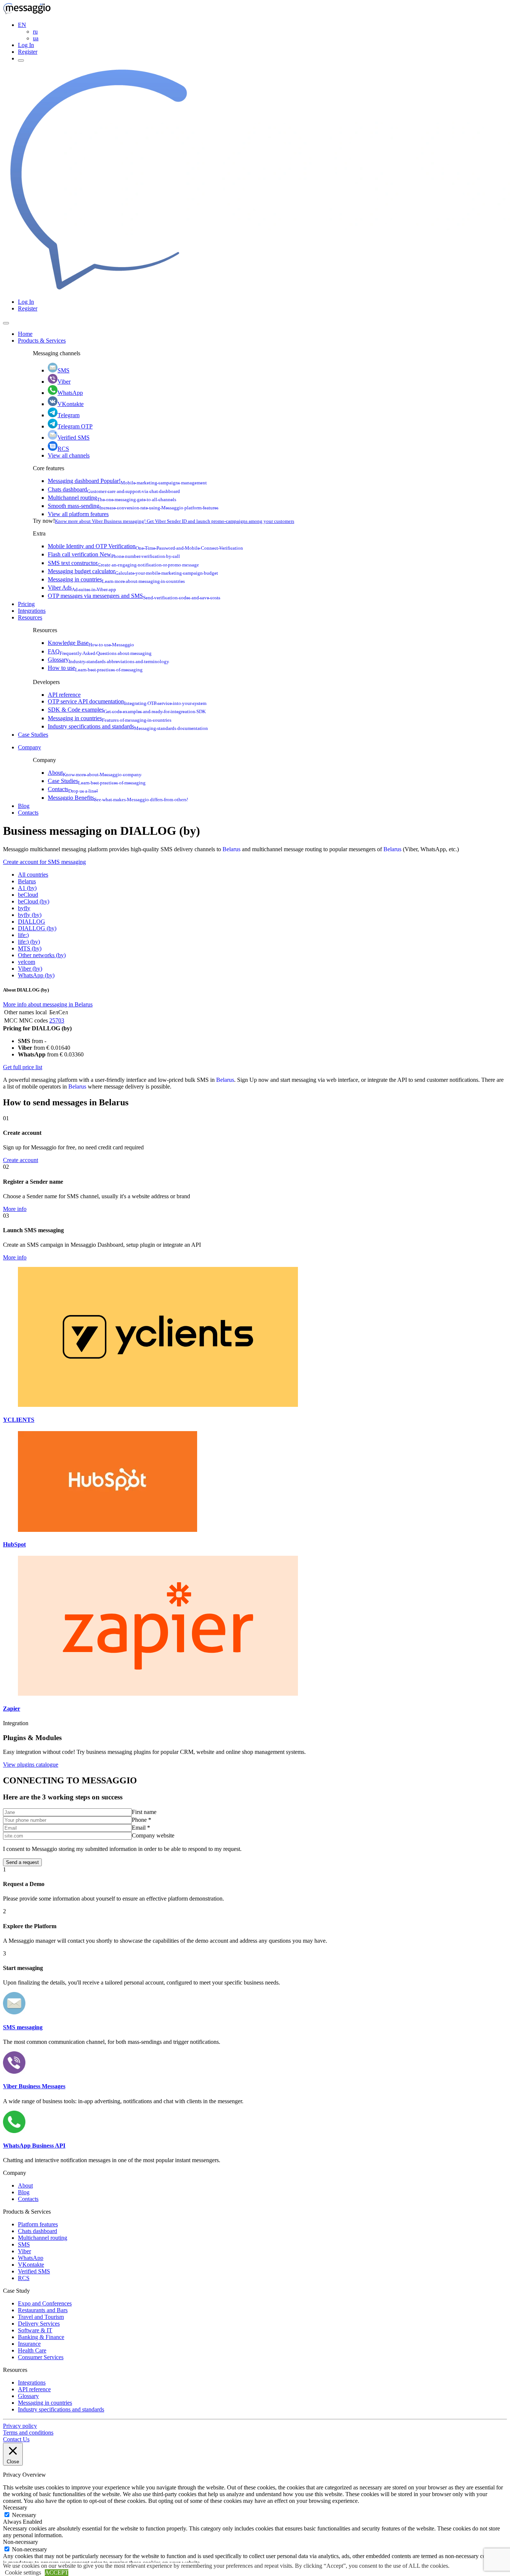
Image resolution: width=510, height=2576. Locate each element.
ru (35, 32)
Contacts (73, 789)
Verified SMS (74, 438)
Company (29, 747)
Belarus (231, 849)
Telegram (69, 415)
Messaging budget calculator (133, 571)
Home (25, 334)
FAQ (100, 651)
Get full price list (23, 1067)
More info (15, 1209)
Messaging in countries (116, 579)
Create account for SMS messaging (44, 862)
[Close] (6, 323)
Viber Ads (82, 588)
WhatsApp (70, 393)
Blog (24, 806)
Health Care (32, 2350)
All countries (33, 875)
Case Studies (33, 735)
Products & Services (42, 341)
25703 (57, 1020)
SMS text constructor (123, 563)
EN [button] (22, 25)
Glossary (108, 660)
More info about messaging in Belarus (48, 1004)
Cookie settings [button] (23, 2572)
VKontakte (71, 404)
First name (144, 1812)
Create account (21, 1160)
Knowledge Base (91, 643)
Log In (26, 45)
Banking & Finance (41, 2337)
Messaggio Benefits (118, 798)
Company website (153, 1835)
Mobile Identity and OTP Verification (145, 546)
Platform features (38, 2224)
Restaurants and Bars (43, 2310)
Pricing (26, 604)
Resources (30, 617)
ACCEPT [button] (57, 2572)
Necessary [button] (15, 2508)
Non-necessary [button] (21, 2542)
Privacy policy (20, 2426)
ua (36, 38)
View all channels (69, 455)
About (95, 773)
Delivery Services (39, 2324)
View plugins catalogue (31, 1765)
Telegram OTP (75, 426)
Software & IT (35, 2330)
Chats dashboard (114, 489)
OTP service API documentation (127, 701)
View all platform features (78, 514)
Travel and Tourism (41, 2317)
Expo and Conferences (45, 2303)
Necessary (24, 2515)
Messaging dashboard (127, 481)
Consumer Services (41, 2357)
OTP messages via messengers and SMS (134, 596)
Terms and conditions (28, 2433)
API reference (64, 695)
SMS (63, 370)
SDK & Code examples (127, 710)
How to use (95, 668)
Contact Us (16, 2439)
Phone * (142, 1820)
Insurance (29, 2344)
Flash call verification (114, 554)
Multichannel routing (112, 498)
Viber (64, 382)
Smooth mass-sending (133, 506)
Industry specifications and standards (128, 726)
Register (28, 52)
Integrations (32, 611)
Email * (141, 1828)
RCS (63, 449)
